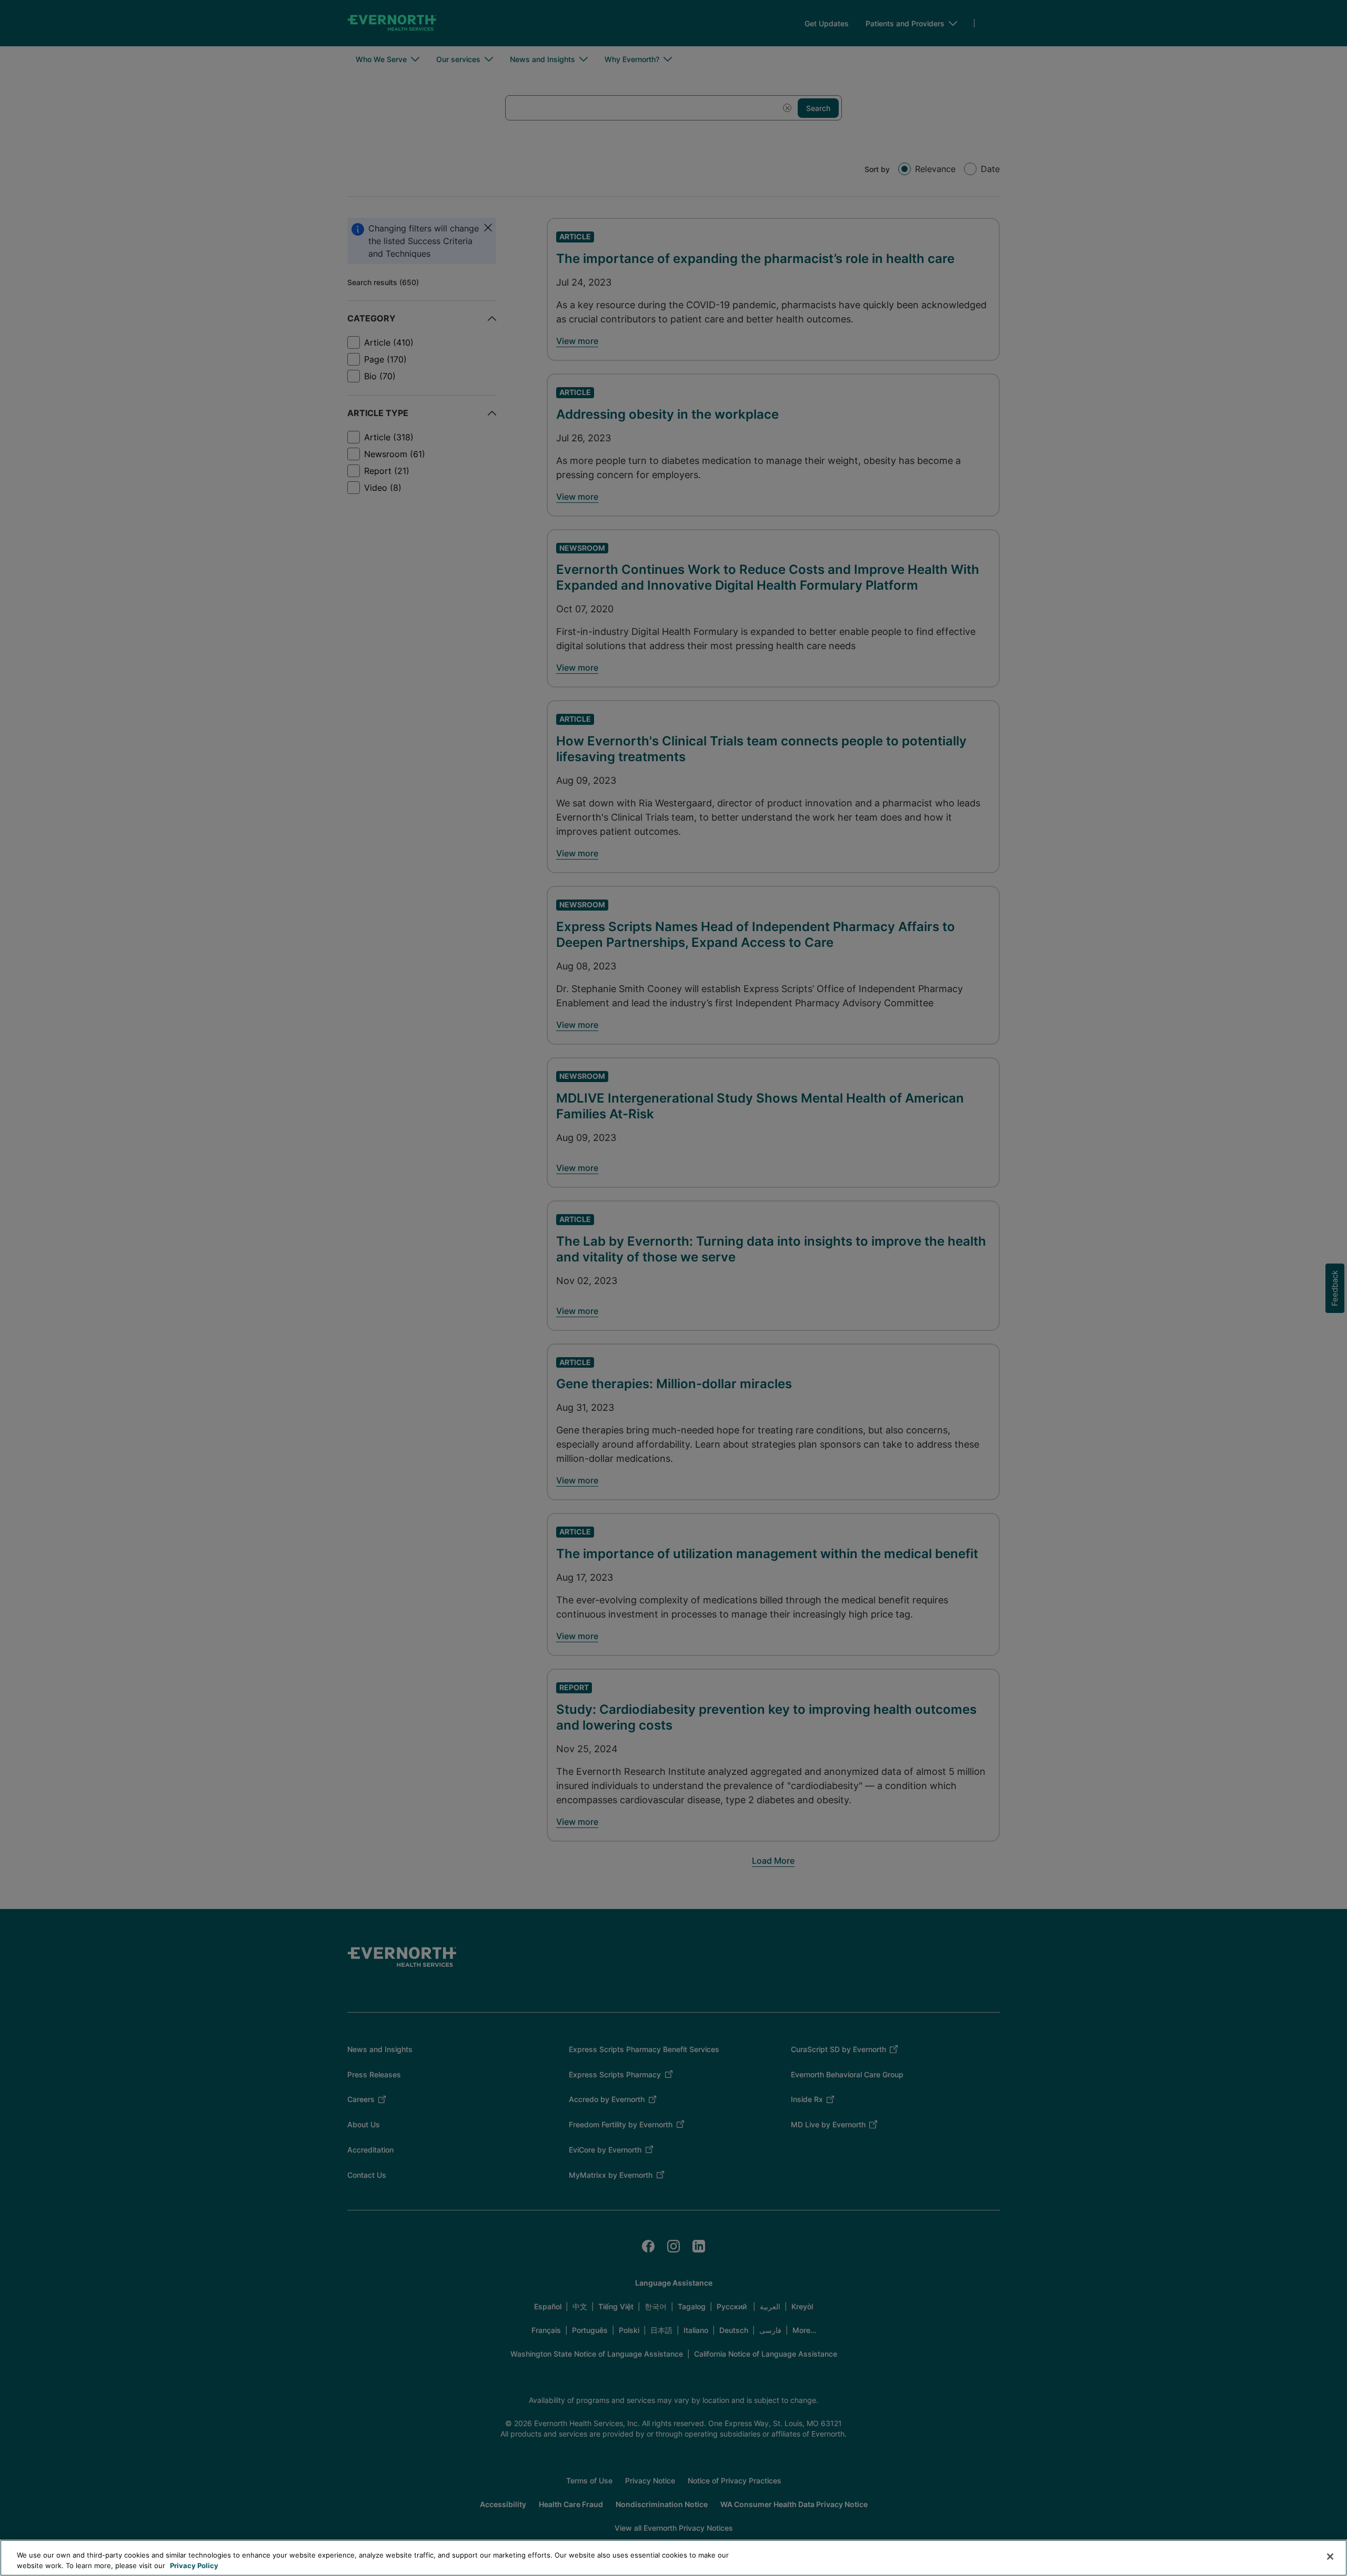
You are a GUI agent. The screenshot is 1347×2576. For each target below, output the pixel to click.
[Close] (1330, 2557)
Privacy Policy (194, 2565)
